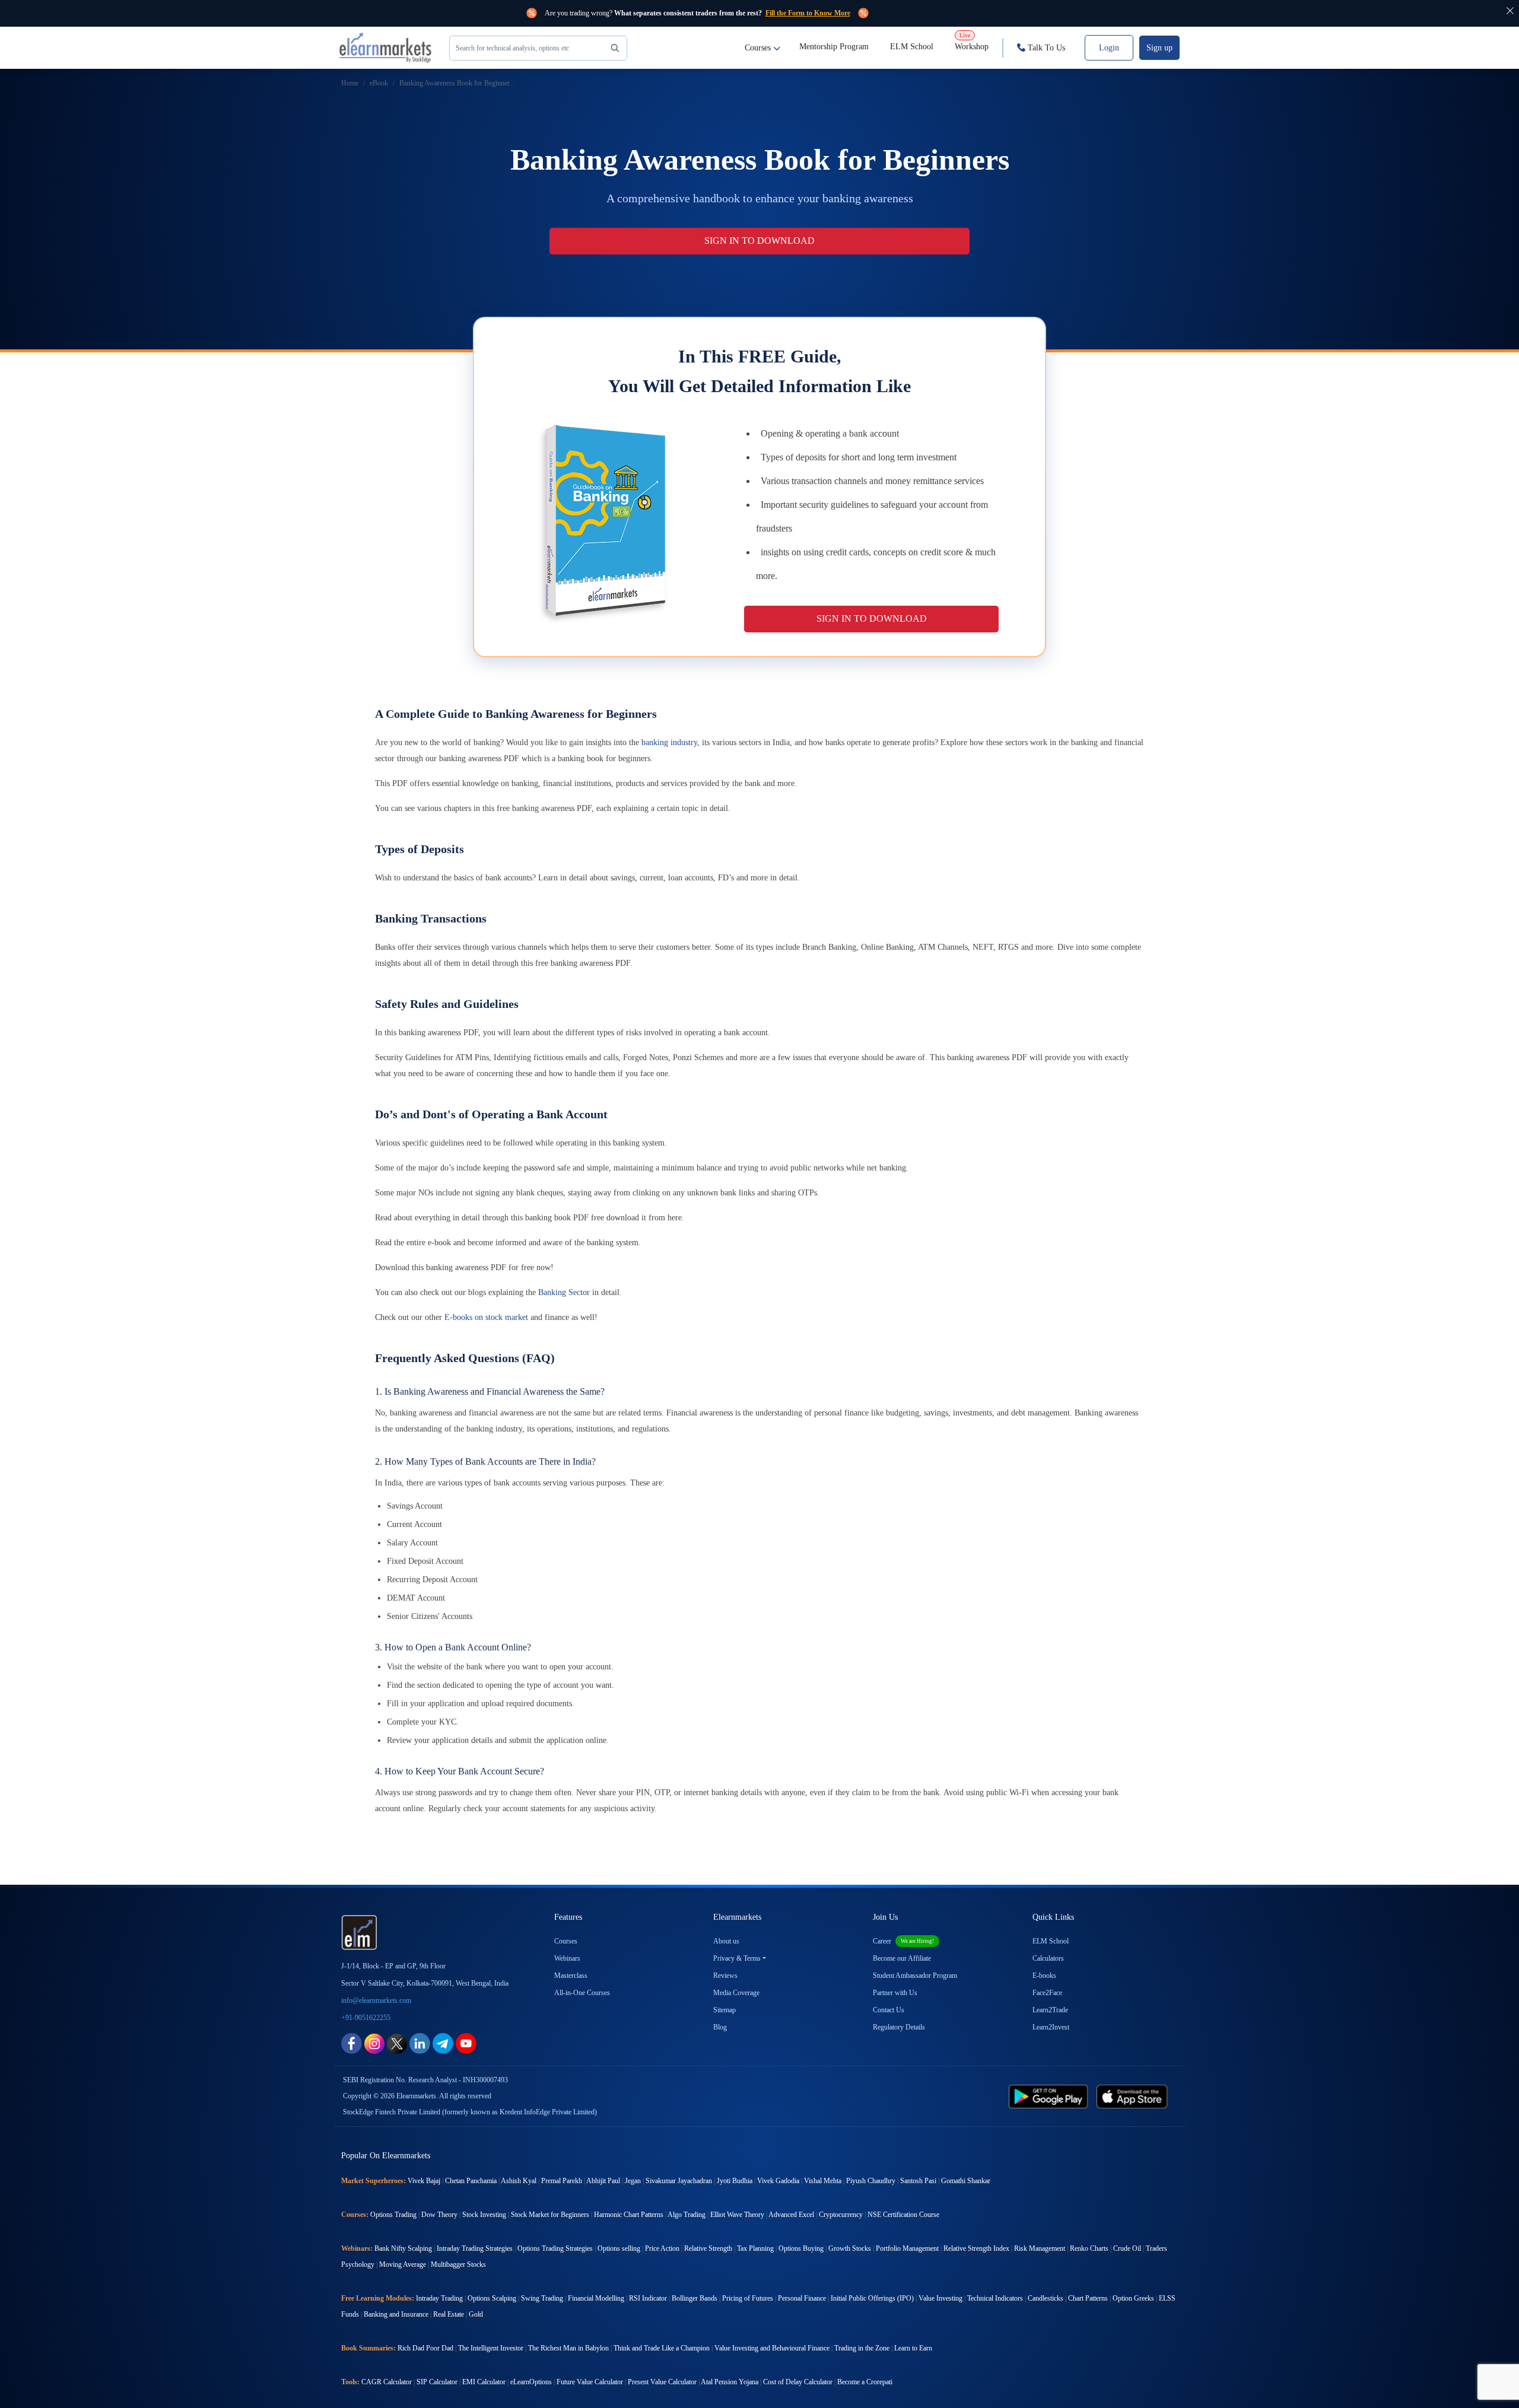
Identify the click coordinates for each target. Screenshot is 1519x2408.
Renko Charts (1089, 2248)
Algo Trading (687, 2215)
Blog (720, 2027)
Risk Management (1040, 2248)
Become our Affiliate (902, 1958)
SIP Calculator (437, 2382)
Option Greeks (1133, 2298)
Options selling (619, 2248)
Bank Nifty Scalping (403, 2248)
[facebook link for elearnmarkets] (352, 2043)
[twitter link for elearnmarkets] (397, 2043)
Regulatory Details (899, 2027)
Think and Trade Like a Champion (662, 2348)
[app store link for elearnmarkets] (1134, 2096)
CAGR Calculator (387, 2382)
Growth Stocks (850, 2248)
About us (726, 1941)
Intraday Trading (439, 2298)
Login (1109, 48)
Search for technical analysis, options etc (512, 48)
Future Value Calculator (590, 2382)
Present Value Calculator (662, 2382)
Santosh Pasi (918, 2181)
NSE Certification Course (903, 2215)
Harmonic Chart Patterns (629, 2215)
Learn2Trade (1050, 2010)
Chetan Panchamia (471, 2181)
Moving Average (403, 2264)
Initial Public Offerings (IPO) (872, 2298)
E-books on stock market (486, 1317)
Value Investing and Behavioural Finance (772, 2348)
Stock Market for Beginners (550, 2215)
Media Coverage (736, 1993)
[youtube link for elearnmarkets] (466, 2043)
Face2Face (1047, 1993)
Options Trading (393, 2215)
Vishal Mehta (823, 2181)
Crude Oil (1127, 2248)
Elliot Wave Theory (737, 2215)
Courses (758, 48)
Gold (476, 2314)
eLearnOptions (531, 2382)
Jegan (633, 2181)
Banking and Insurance (396, 2314)
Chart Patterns (1088, 2298)
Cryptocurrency (841, 2215)
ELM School (912, 47)
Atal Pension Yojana (730, 2382)
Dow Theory (439, 2215)
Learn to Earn (913, 2348)
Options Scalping (492, 2298)
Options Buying (801, 2248)
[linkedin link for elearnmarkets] (420, 2043)
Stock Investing (484, 2215)
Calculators (1048, 1958)
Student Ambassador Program (915, 1976)
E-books (1044, 1976)
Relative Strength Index (976, 2248)
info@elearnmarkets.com (376, 2000)
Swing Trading (542, 2298)
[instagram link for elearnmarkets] (374, 2043)
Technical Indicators (995, 2298)
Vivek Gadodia (778, 2181)
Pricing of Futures (748, 2298)
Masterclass (571, 1976)
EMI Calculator (484, 2382)
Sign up (1159, 48)
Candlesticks (1045, 2298)
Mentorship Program (834, 47)
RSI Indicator (648, 2298)
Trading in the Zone (862, 2348)
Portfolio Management (907, 2248)
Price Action (662, 2248)
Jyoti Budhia (735, 2181)
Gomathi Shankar (966, 2181)
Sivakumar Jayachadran (679, 2181)
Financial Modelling (596, 2298)
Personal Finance (802, 2298)
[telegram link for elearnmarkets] (443, 2043)
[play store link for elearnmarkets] (1051, 2096)
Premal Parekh (562, 2181)
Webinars (567, 1958)
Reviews (725, 1976)
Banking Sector (564, 1292)
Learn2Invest (1051, 2027)
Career (903, 1941)
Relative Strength (708, 2248)
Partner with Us (895, 1993)
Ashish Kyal (519, 2181)
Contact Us (889, 2010)
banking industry (669, 742)
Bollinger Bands (695, 2298)
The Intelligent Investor (491, 2348)
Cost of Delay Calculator (798, 2382)
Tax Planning (755, 2248)
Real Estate (449, 2314)
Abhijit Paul (603, 2181)
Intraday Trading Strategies (475, 2248)
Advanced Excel (791, 2215)
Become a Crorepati (865, 2382)
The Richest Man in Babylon (568, 2348)
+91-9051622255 (366, 2018)
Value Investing (940, 2298)
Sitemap (724, 2010)
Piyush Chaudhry (871, 2181)
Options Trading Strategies (555, 2248)
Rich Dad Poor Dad (425, 2348)
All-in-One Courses (582, 1993)
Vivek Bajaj (424, 2181)
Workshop (972, 42)
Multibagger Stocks (458, 2264)
